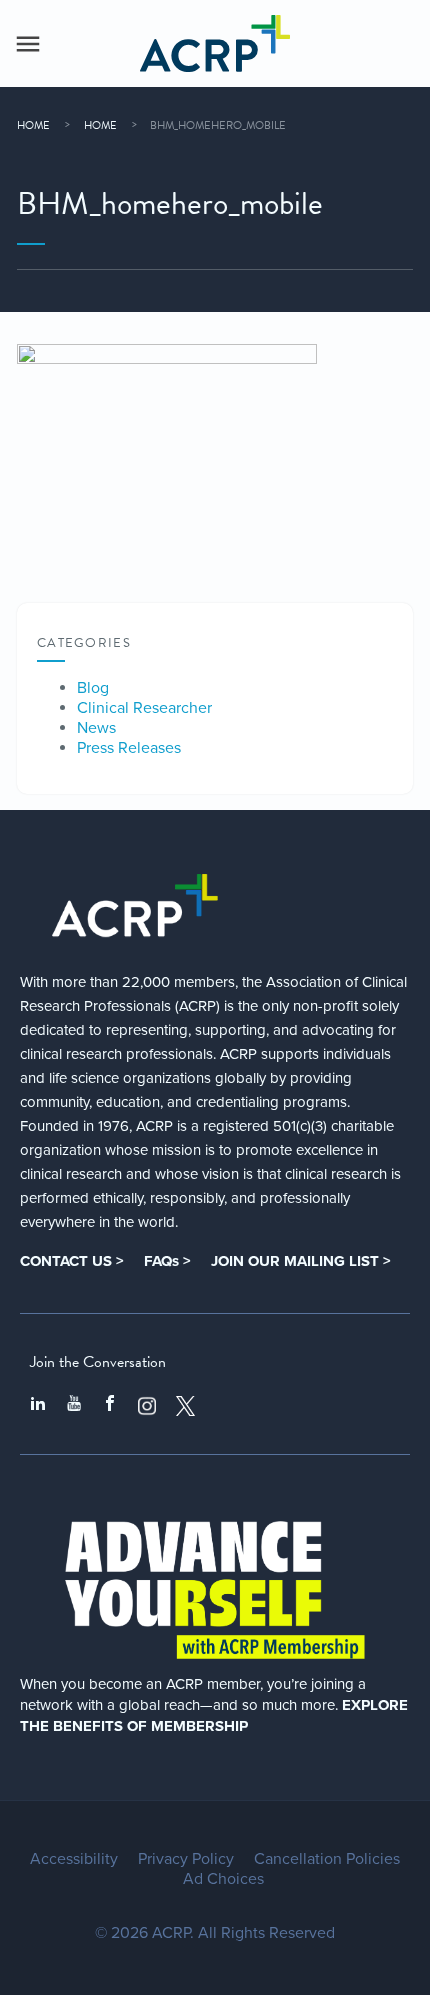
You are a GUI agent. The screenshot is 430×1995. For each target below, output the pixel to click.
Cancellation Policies (327, 1859)
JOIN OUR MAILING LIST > (301, 1261)
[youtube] (74, 1406)
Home (33, 125)
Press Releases (129, 748)
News (96, 728)
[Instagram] (147, 1406)
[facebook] (110, 1406)
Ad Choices (223, 1879)
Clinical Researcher (144, 708)
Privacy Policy (186, 1859)
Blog (93, 688)
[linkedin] (38, 1406)
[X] (186, 1406)
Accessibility (74, 1859)
